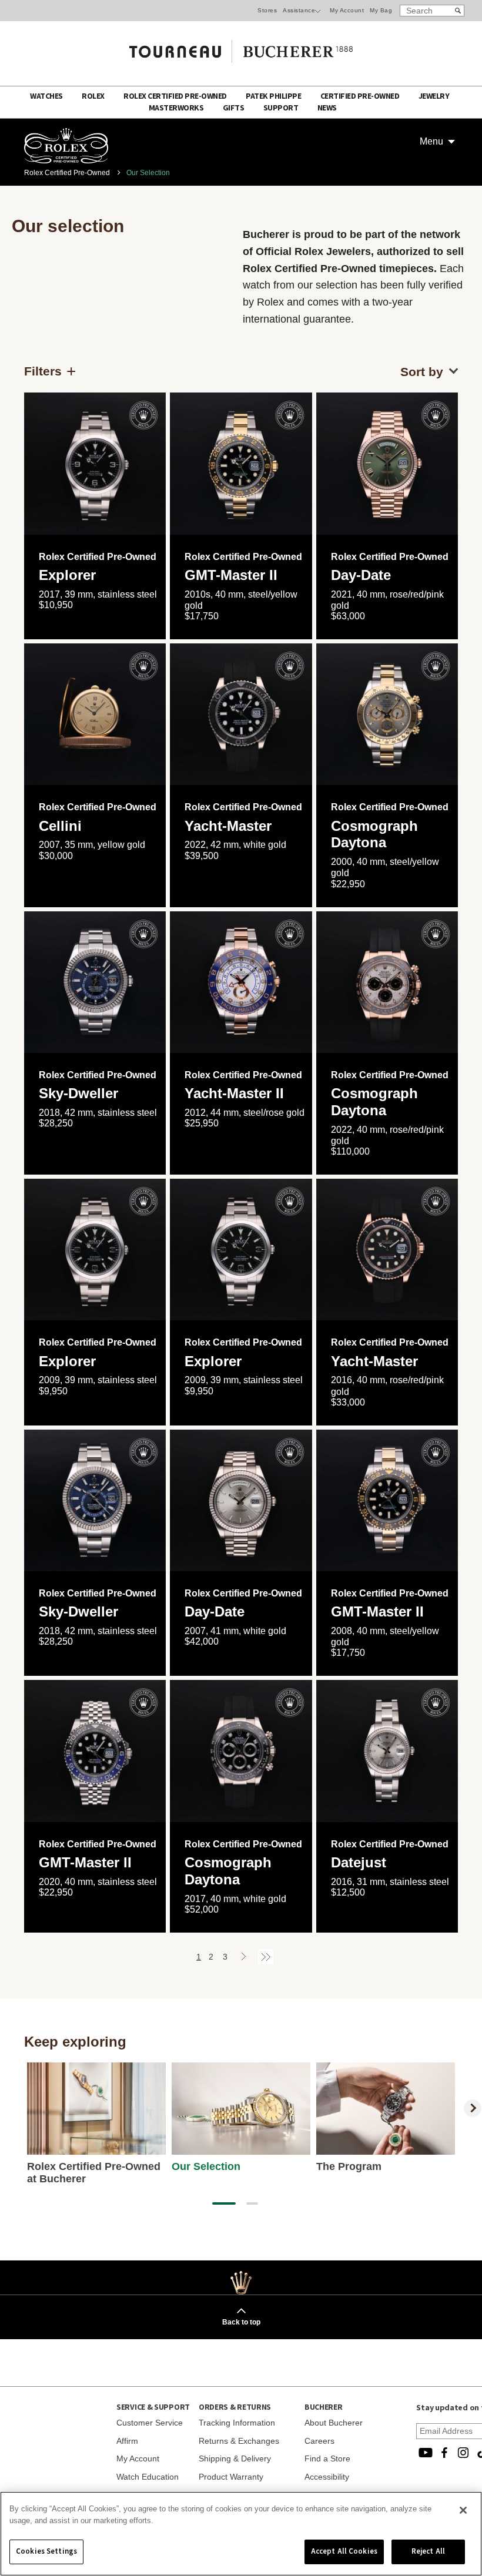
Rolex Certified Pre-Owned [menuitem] (176, 96)
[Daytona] (387, 714)
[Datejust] (387, 1751)
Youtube (426, 2453)
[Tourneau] (241, 48)
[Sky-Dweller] (95, 982)
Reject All (428, 2551)
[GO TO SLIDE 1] (224, 2203)
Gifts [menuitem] (234, 108)
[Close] (463, 2510)
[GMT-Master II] (241, 463)
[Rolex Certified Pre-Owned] (66, 160)
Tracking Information (237, 2423)
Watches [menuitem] (47, 96)
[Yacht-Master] (387, 1250)
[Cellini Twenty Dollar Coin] (95, 714)
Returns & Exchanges (239, 2441)
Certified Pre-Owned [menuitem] (361, 96)
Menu (431, 141)
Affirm (127, 2441)
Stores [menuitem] (267, 10)
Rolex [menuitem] (94, 96)
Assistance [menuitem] (299, 10)
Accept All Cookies (344, 2551)
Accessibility (327, 2477)
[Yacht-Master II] (241, 982)
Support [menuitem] (282, 108)
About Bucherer (334, 2423)
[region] (241, 2534)
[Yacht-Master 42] (241, 714)
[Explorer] (95, 463)
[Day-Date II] (241, 1500)
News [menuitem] (327, 108)
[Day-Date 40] (387, 463)
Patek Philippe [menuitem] (274, 96)
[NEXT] (473, 2108)
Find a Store (327, 2458)
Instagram (463, 2453)
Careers (319, 2441)
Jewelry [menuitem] (434, 96)
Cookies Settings (46, 2551)
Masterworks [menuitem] (177, 108)
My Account (347, 10)
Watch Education (148, 2477)
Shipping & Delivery (235, 2458)
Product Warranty (231, 2477)
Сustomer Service (150, 2423)
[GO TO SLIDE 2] (252, 2203)
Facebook (444, 2453)
